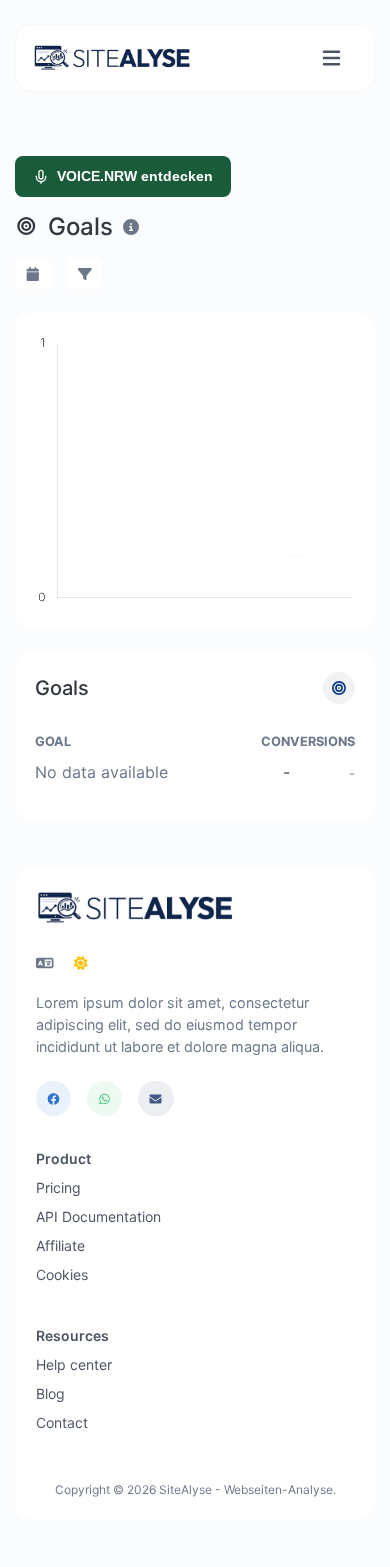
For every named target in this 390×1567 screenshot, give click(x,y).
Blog (50, 1393)
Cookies (62, 1274)
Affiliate (60, 1245)
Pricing (58, 1187)
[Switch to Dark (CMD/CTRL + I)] (81, 963)
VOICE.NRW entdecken (135, 176)
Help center (74, 1364)
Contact (62, 1422)
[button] (33, 273)
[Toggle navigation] (331, 58)
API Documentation (98, 1216)
